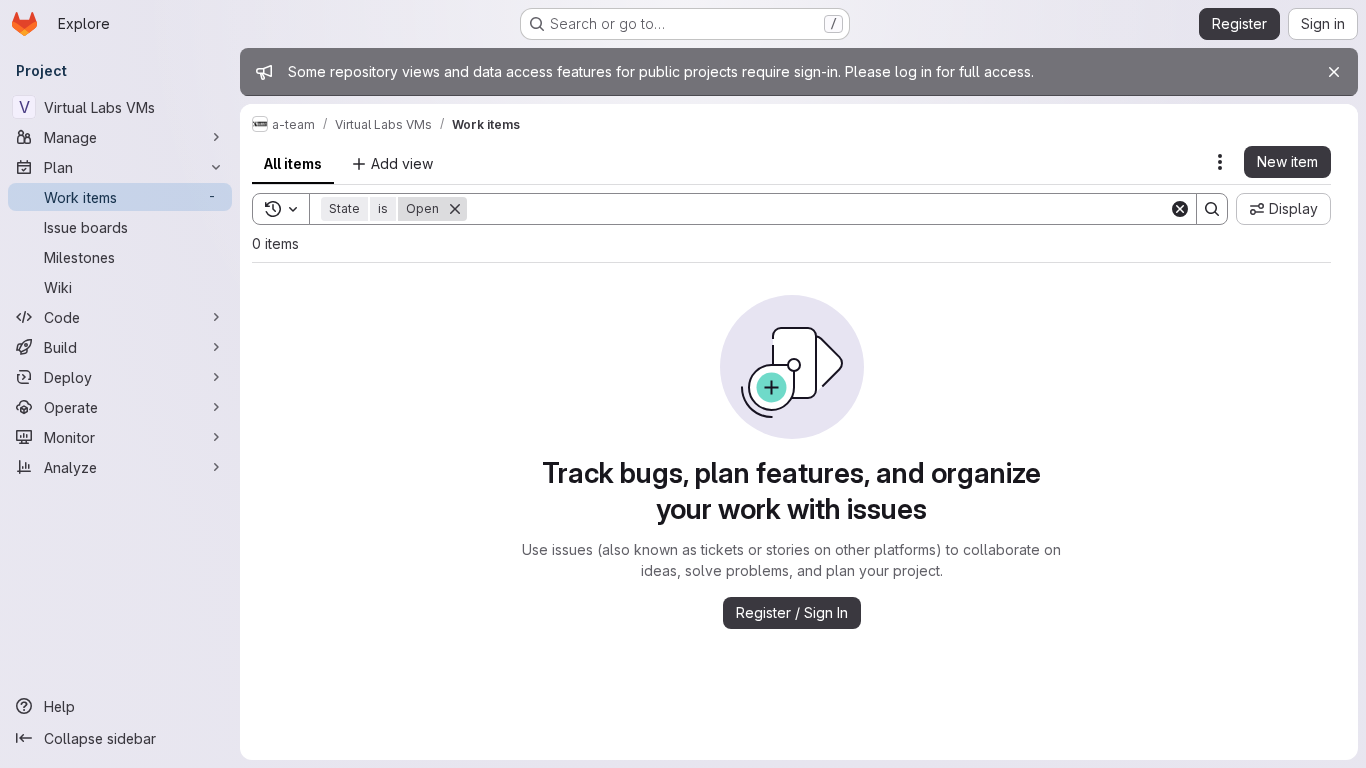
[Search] (1212, 209)
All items (293, 163)
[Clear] (1180, 209)
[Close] (1334, 72)
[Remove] (455, 209)
